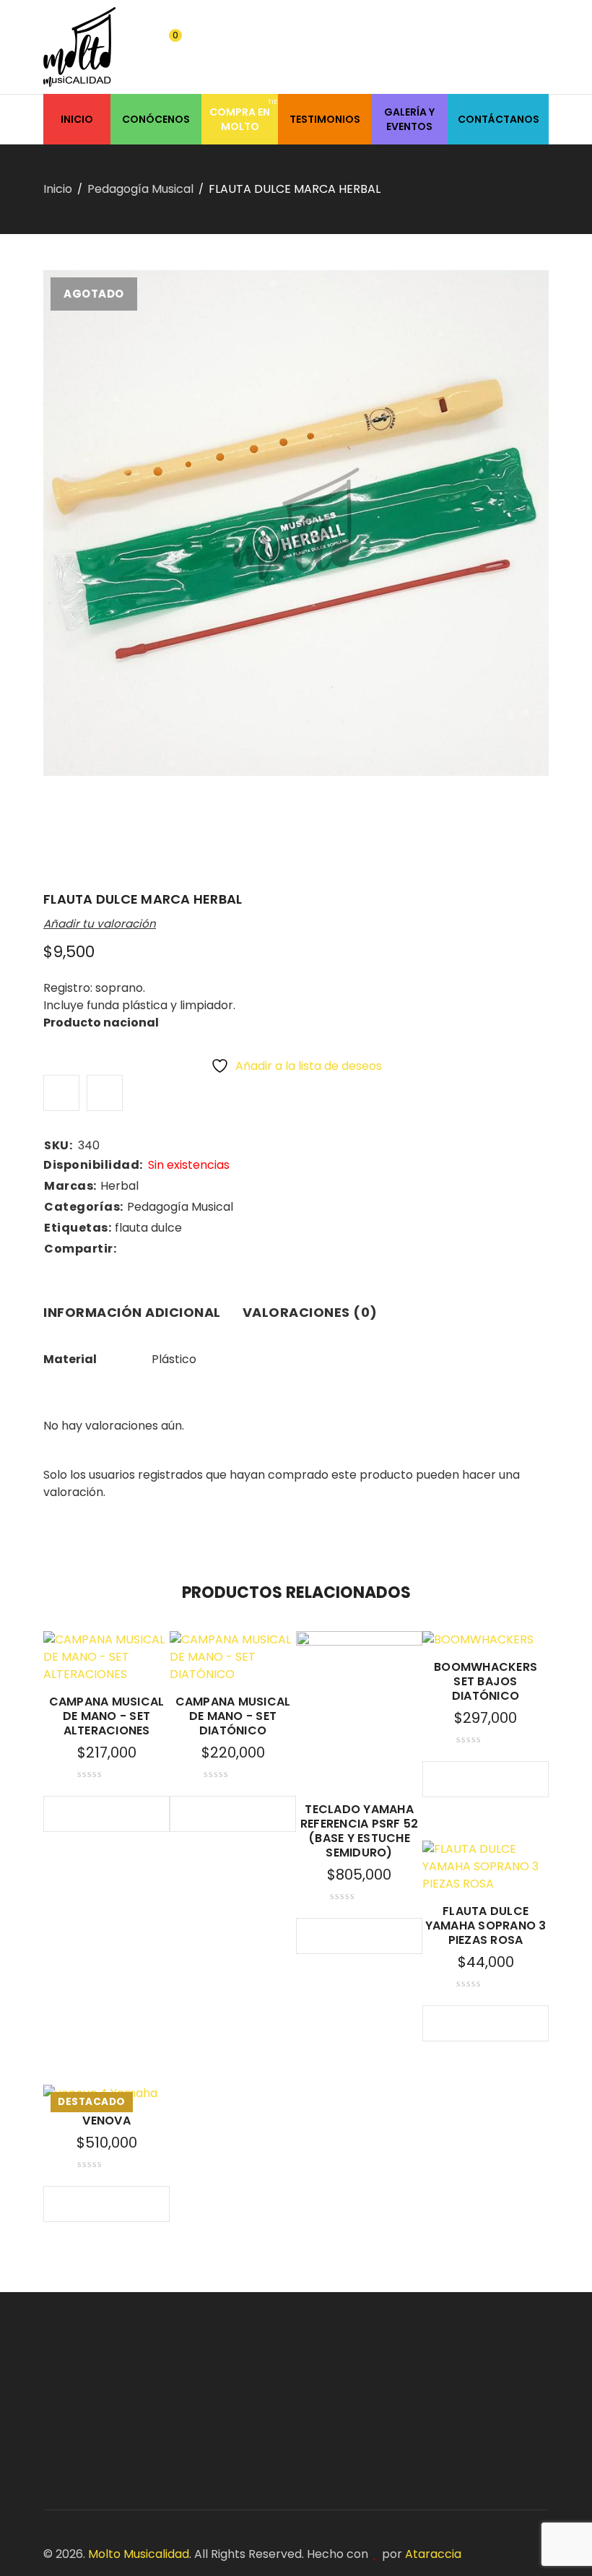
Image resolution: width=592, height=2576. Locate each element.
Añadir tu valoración (100, 924)
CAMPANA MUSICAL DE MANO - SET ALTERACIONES (107, 1716)
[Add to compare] (105, 1093)
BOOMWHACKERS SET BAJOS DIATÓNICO (486, 1681)
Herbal (119, 1186)
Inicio (58, 189)
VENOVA (106, 2121)
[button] (457, 1779)
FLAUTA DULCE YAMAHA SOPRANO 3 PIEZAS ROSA (486, 1925)
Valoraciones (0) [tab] (310, 1312)
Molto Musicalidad (139, 2554)
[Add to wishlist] (61, 1093)
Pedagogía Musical (140, 189)
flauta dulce (148, 1228)
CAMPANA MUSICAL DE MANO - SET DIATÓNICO (233, 1716)
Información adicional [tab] (132, 1312)
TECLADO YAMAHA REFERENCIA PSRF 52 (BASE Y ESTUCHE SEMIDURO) (360, 1831)
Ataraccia (433, 2554)
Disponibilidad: (93, 1165)
